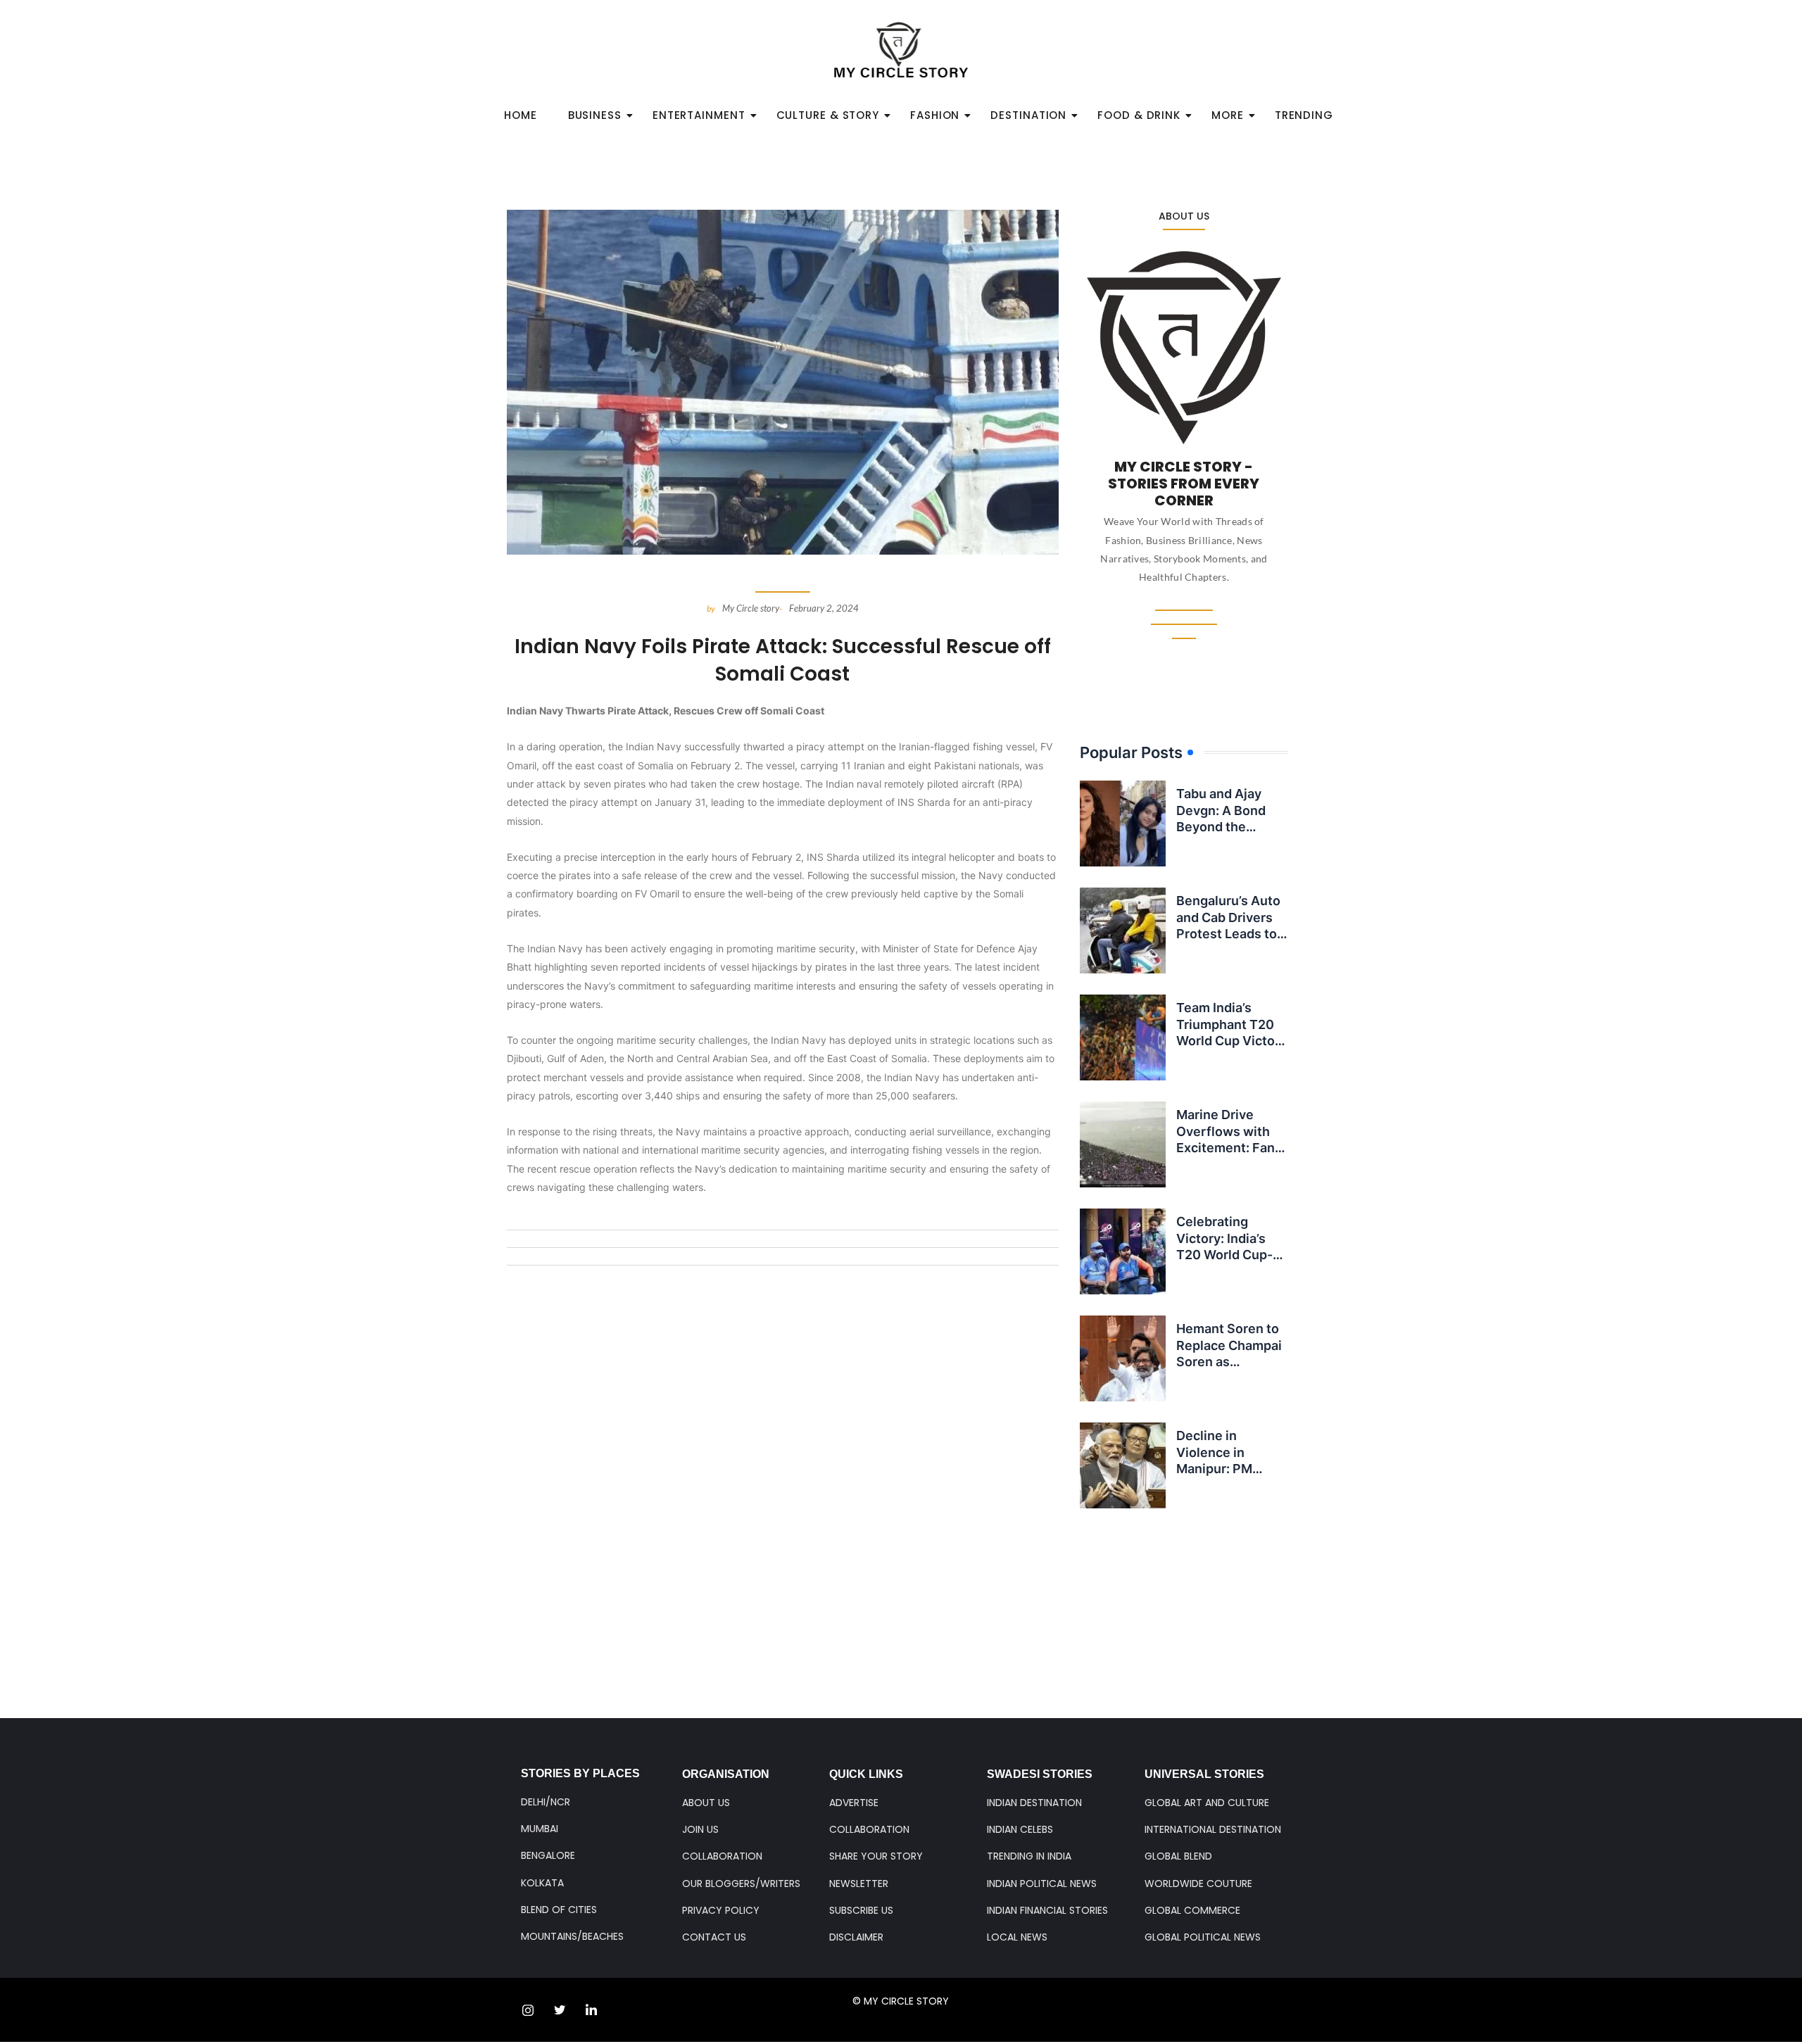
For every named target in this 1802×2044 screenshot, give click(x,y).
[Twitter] (560, 2010)
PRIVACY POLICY (721, 1910)
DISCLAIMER (856, 1937)
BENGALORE (548, 1855)
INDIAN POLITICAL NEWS (1042, 1884)
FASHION (935, 115)
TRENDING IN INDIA (1029, 1856)
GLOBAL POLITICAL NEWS (1203, 1937)
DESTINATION (1028, 115)
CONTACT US (714, 1937)
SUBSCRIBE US (861, 1910)
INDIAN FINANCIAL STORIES (1047, 1910)
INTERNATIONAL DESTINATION (1213, 1829)
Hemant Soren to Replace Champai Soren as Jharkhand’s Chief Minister (1231, 1362)
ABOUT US (706, 1803)
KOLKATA (542, 1883)
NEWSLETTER (859, 1884)
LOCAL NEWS (1017, 1937)
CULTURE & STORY (828, 115)
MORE (1228, 115)
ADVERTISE (854, 1803)
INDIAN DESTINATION (1034, 1803)
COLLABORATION (722, 1856)
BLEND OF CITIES (559, 1910)
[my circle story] (901, 50)
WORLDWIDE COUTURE (1198, 1884)
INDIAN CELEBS (1020, 1829)
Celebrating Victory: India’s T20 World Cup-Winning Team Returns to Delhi (1226, 1255)
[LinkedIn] (591, 2010)
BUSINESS (595, 115)
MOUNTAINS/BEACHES (572, 1936)
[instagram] (528, 2010)
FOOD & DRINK (1139, 115)
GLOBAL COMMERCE (1192, 1910)
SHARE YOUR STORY (876, 1856)
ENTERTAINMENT (699, 115)
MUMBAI (540, 1829)
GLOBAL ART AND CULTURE (1207, 1803)
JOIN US (700, 1829)
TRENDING (1304, 115)
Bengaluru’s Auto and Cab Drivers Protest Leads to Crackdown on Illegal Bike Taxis (1228, 934)
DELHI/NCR (546, 1802)
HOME (521, 115)
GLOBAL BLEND (1178, 1856)
